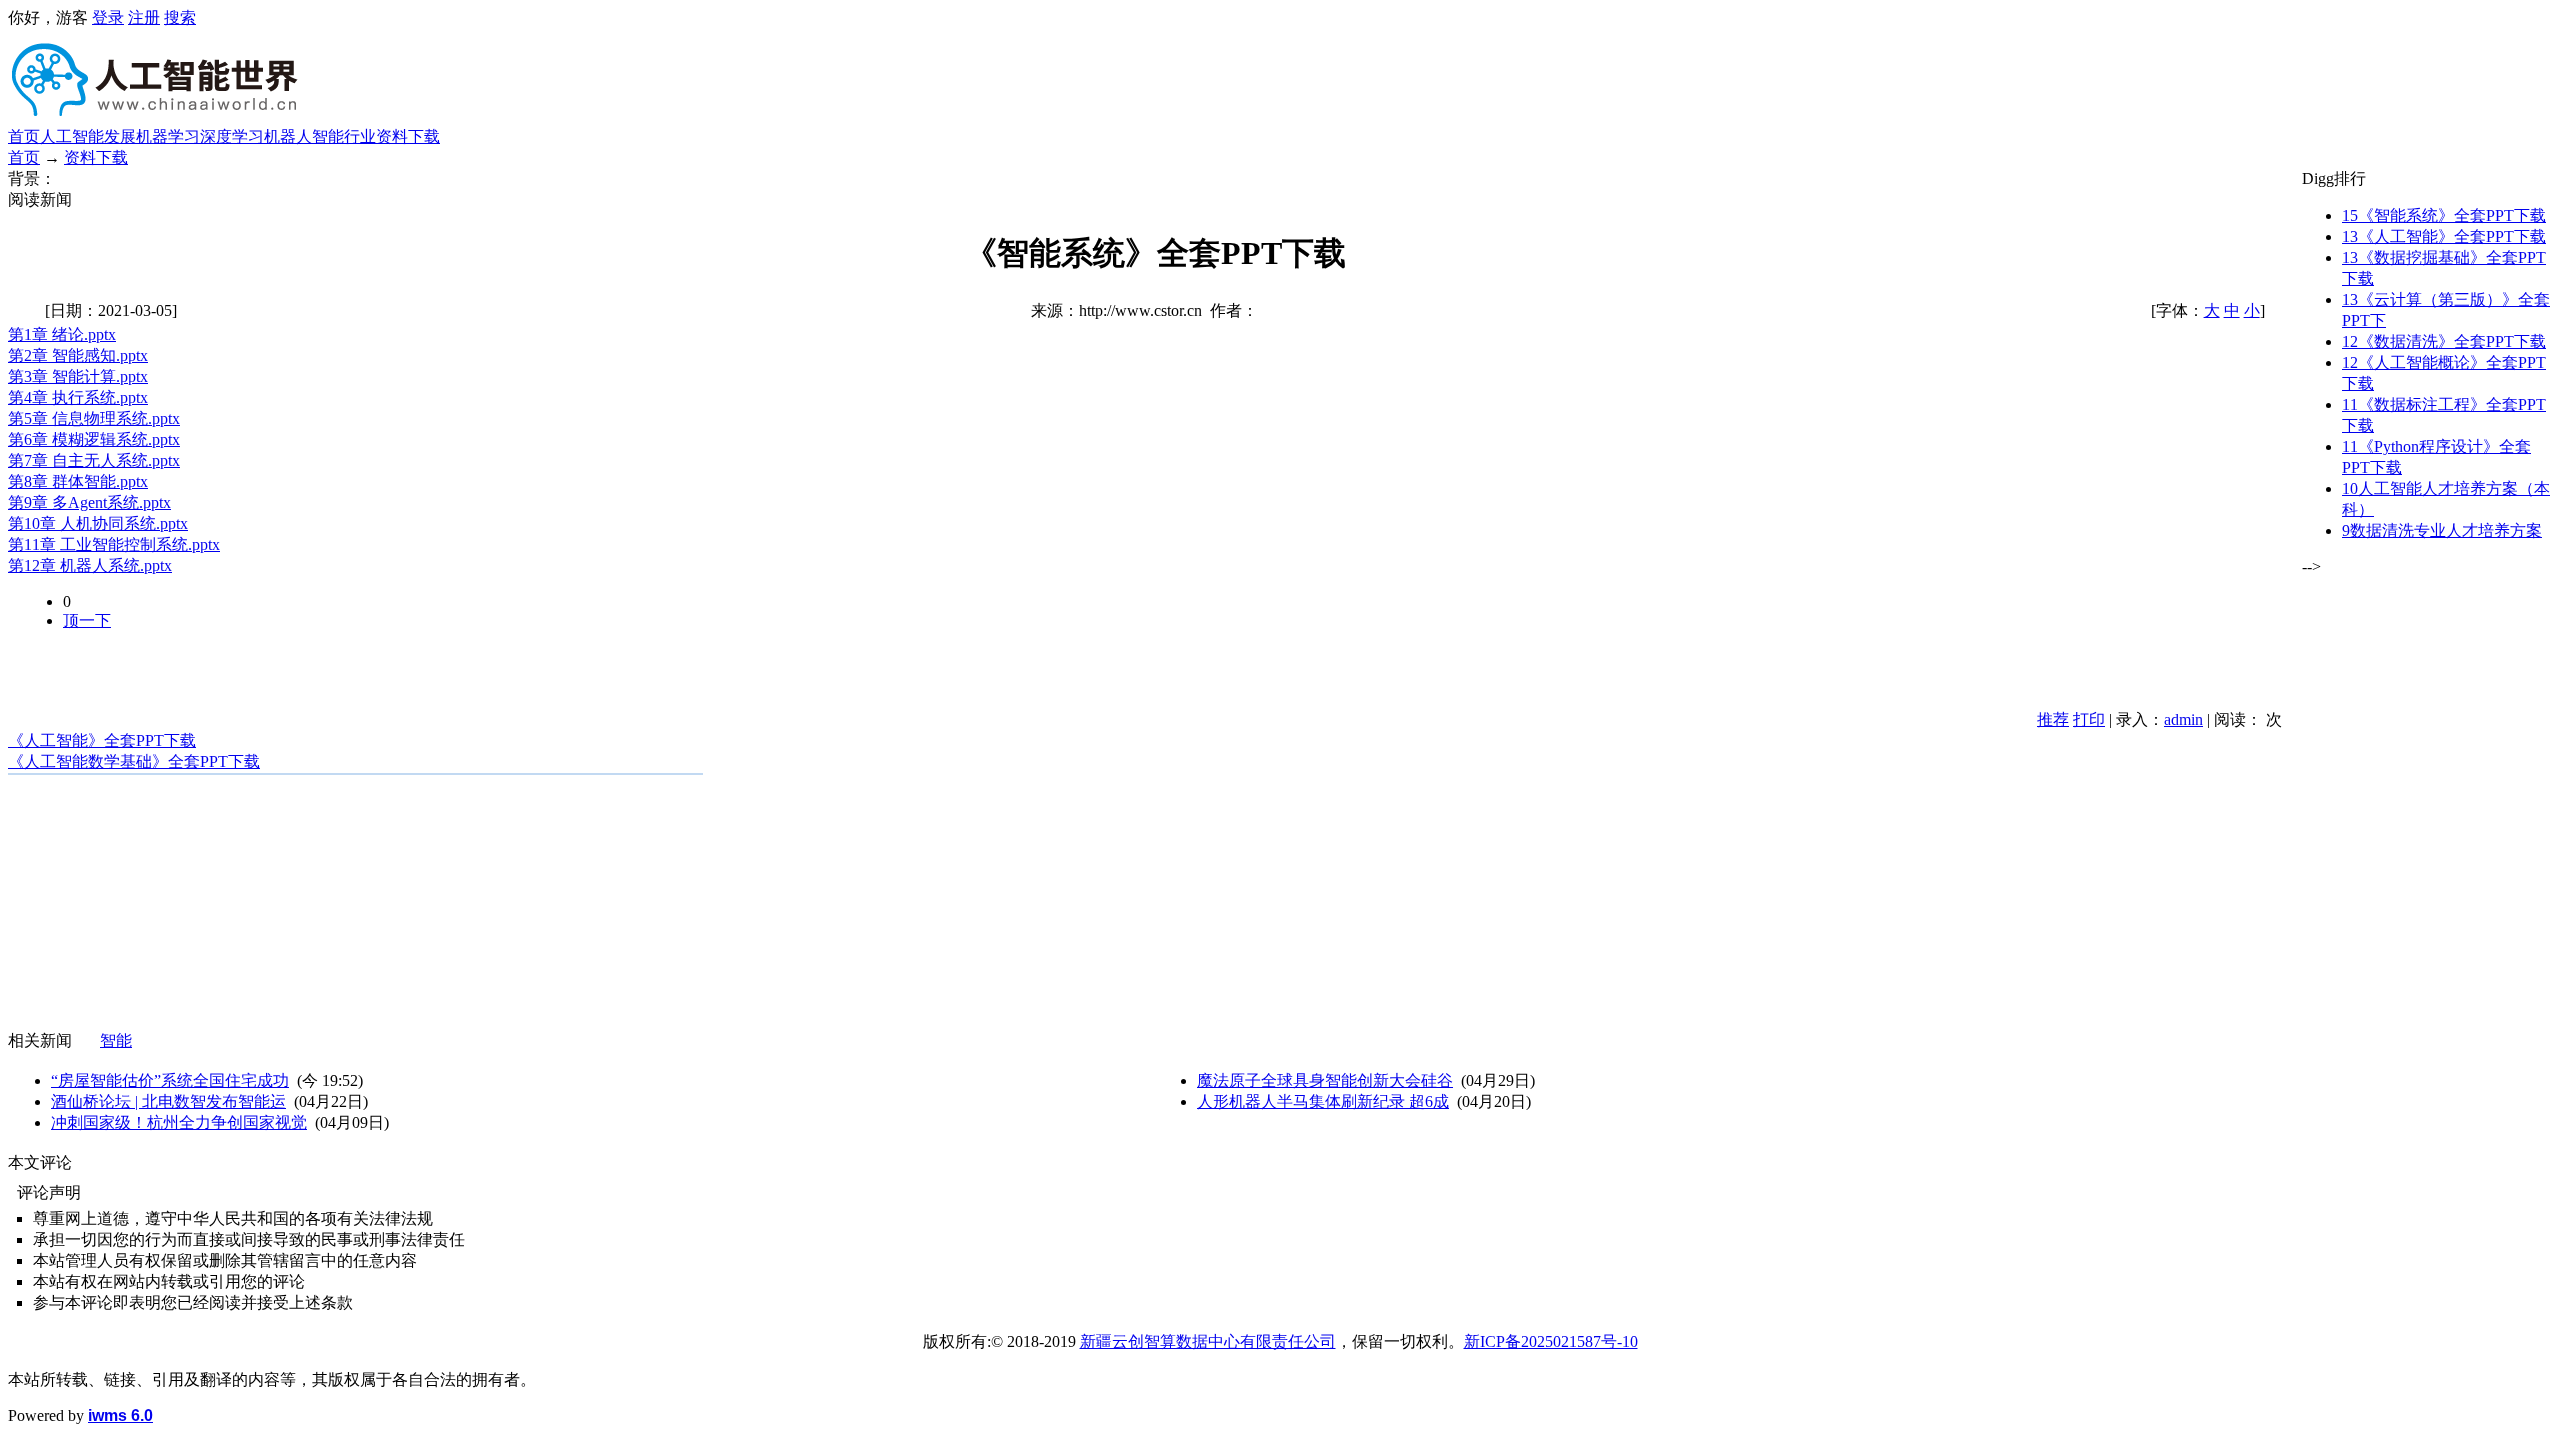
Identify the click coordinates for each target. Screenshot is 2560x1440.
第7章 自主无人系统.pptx (94, 460)
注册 (144, 17)
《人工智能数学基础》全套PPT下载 (134, 761)
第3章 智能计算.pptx (78, 376)
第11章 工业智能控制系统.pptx (114, 544)
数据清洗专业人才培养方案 (2442, 530)
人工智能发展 (88, 136)
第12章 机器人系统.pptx (90, 565)
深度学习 (232, 136)
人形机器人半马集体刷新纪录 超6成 (1323, 1101)
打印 (2089, 719)
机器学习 (168, 136)
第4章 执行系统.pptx (78, 397)
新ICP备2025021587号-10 (1551, 1341)
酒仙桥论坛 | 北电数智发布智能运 (168, 1101)
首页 (24, 136)
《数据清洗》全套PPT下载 (2444, 341)
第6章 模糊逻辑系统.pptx (94, 439)
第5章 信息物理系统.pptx (94, 418)
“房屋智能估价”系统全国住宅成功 (170, 1080)
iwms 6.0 (120, 1415)
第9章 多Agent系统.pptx (89, 502)
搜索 (180, 17)
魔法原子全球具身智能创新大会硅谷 (1325, 1080)
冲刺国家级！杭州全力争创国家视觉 (179, 1122)
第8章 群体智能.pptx (78, 481)
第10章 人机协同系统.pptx (98, 523)
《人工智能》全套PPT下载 (102, 740)
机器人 (288, 136)
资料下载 (408, 136)
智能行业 (344, 136)
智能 (116, 1040)
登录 (108, 17)
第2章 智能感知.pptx (78, 355)
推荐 (2053, 719)
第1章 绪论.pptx (62, 334)
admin (2183, 719)
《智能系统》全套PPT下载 (2444, 215)
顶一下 (87, 620)
